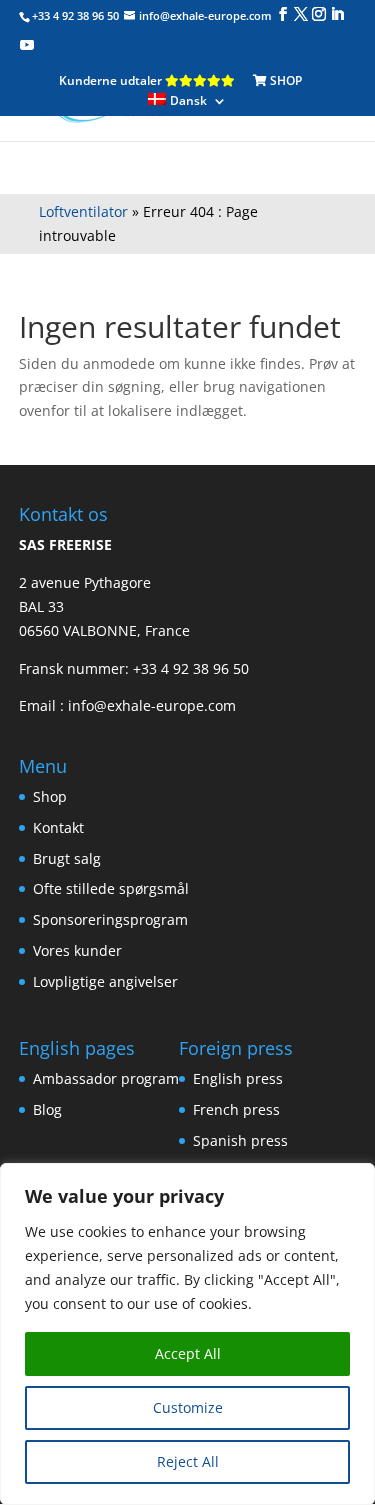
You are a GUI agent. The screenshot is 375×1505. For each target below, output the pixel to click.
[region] (187, 1334)
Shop (50, 796)
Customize (188, 1407)
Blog (47, 1109)
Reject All (188, 1461)
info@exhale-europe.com (152, 705)
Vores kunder (77, 950)
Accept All (188, 1353)
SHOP (284, 80)
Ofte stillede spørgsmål (111, 888)
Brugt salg (67, 858)
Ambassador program (106, 1078)
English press (238, 1078)
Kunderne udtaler (112, 80)
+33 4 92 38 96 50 (191, 668)
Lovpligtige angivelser (105, 981)
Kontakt (58, 827)
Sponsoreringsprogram (110, 919)
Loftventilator (83, 211)
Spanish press (240, 1140)
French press (236, 1109)
